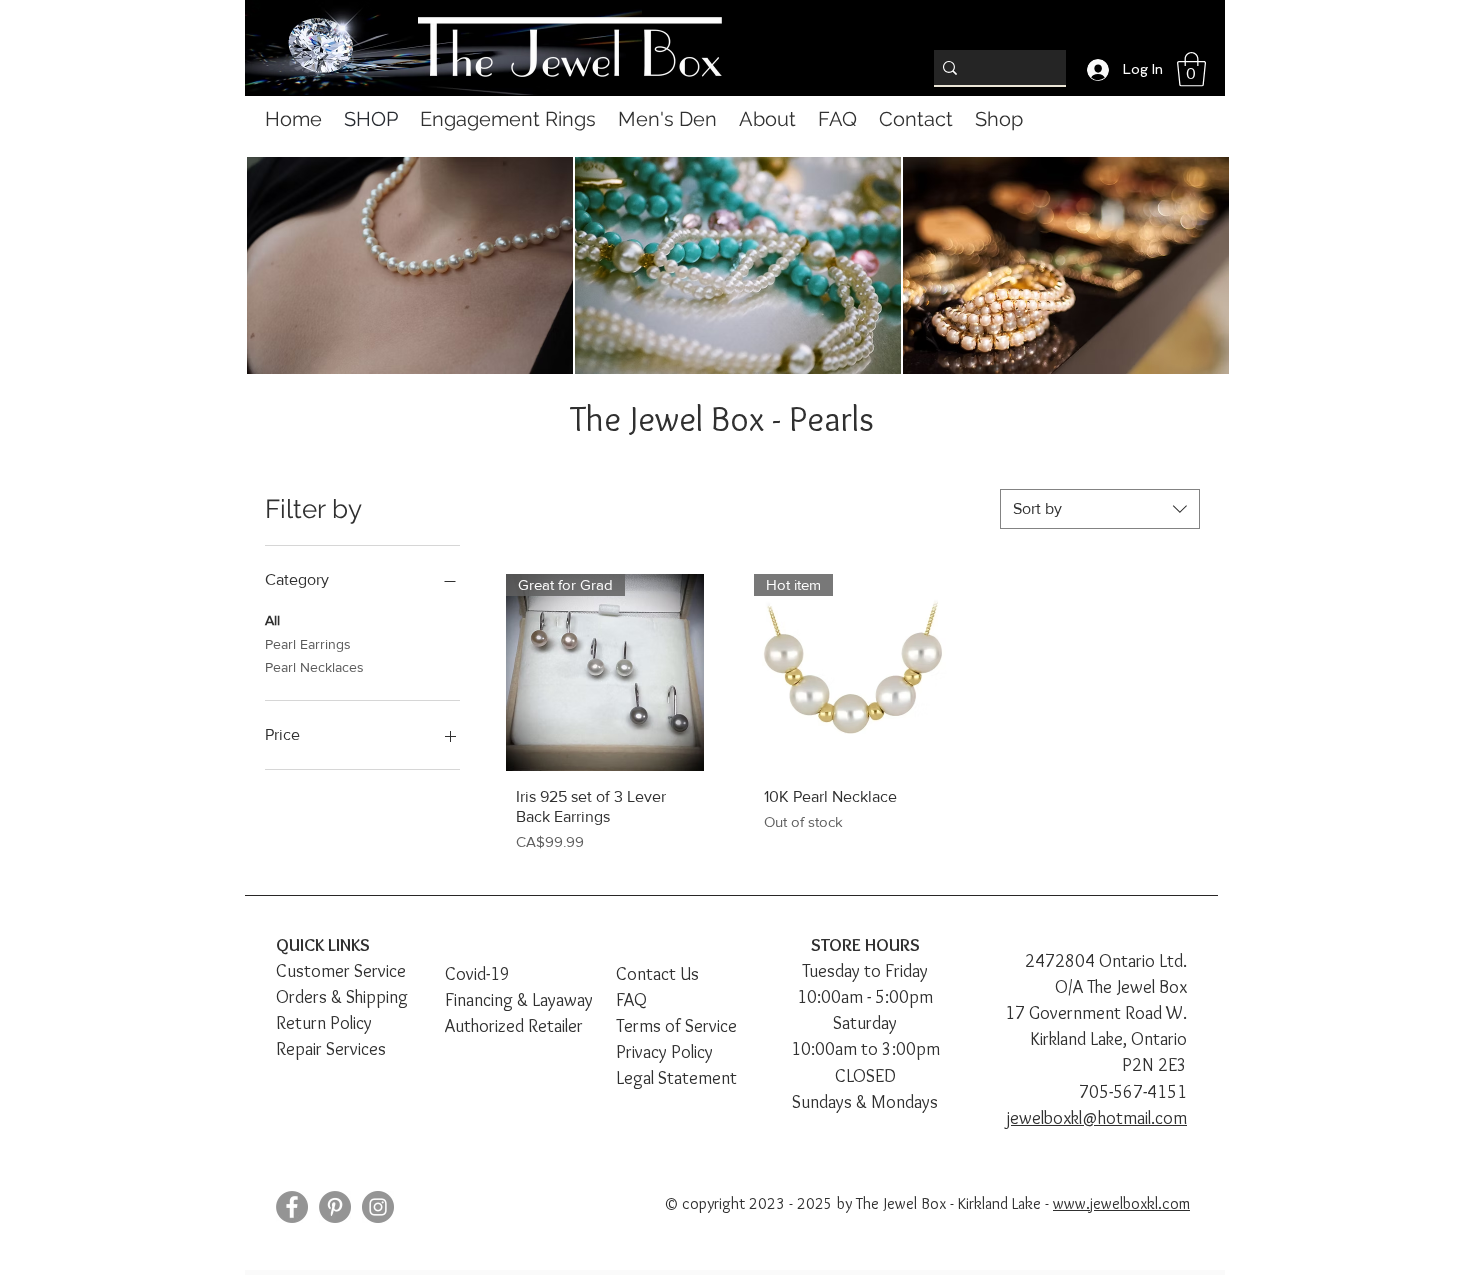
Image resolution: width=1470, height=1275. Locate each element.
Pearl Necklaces (314, 667)
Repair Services (331, 1049)
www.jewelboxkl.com (1121, 1203)
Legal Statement (676, 1078)
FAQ (631, 1000)
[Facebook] (292, 1207)
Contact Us (657, 974)
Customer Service (341, 971)
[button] (1191, 69)
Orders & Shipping (342, 997)
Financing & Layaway (519, 1000)
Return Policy (324, 1023)
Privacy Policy (664, 1052)
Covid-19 (477, 974)
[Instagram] (378, 1207)
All (272, 620)
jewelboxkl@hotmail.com (1097, 1118)
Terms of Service (676, 1026)
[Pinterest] (335, 1207)
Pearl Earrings (308, 644)
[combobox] (1100, 509)
